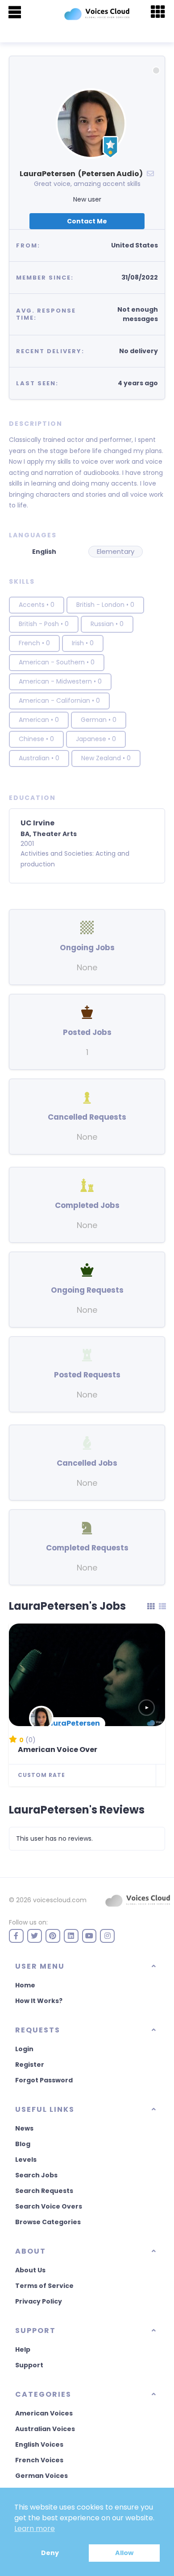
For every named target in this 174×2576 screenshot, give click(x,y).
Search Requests (44, 2191)
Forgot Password (44, 2080)
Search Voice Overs (49, 2206)
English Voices (39, 2444)
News (24, 2128)
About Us (30, 2270)
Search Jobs (36, 2175)
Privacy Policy (39, 2301)
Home (25, 1985)
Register (30, 2065)
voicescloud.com (60, 1900)
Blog (23, 2144)
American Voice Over (58, 1750)
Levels (26, 2160)
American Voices (44, 2413)
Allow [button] (124, 2553)
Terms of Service (44, 2286)
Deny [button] (50, 2553)
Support (29, 2365)
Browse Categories (48, 2222)
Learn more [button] (35, 2529)
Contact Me (87, 221)
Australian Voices (45, 2429)
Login (24, 2049)
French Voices (39, 2460)
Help (23, 2349)
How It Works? (39, 2001)
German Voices (41, 2476)
